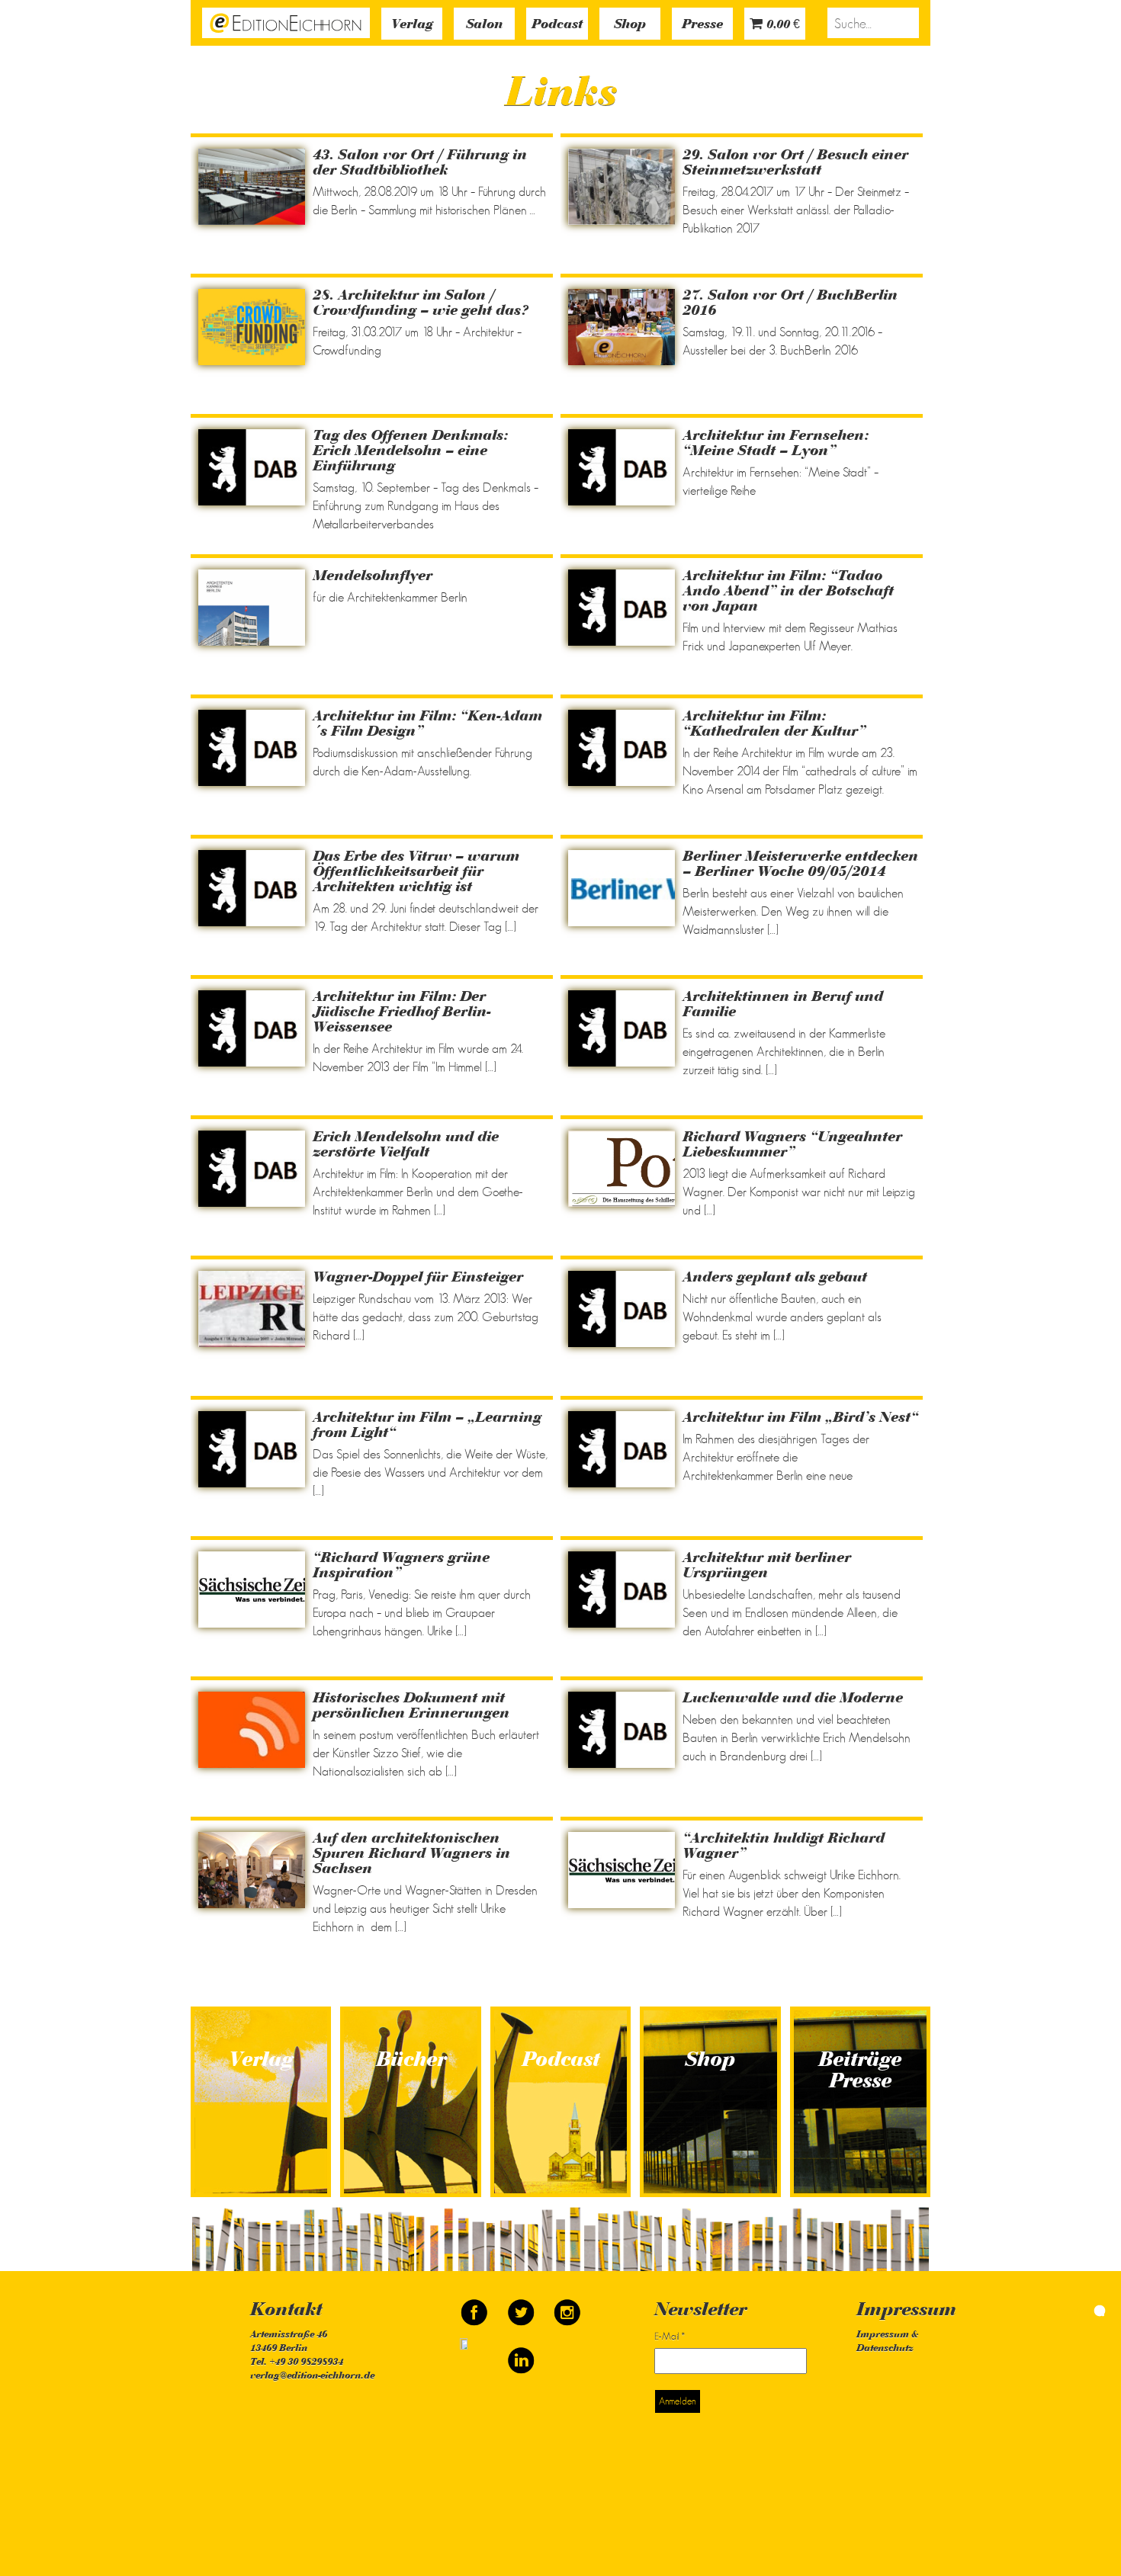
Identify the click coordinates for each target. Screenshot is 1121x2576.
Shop (630, 25)
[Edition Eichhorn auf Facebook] (475, 2306)
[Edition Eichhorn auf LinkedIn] (521, 2354)
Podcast (557, 25)
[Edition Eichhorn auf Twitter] (522, 2306)
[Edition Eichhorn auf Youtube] (475, 2354)
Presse (702, 25)
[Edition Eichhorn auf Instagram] (567, 2306)
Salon (484, 25)
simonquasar (1067, 2309)
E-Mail (670, 2337)
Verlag (412, 25)
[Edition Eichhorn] (286, 21)
